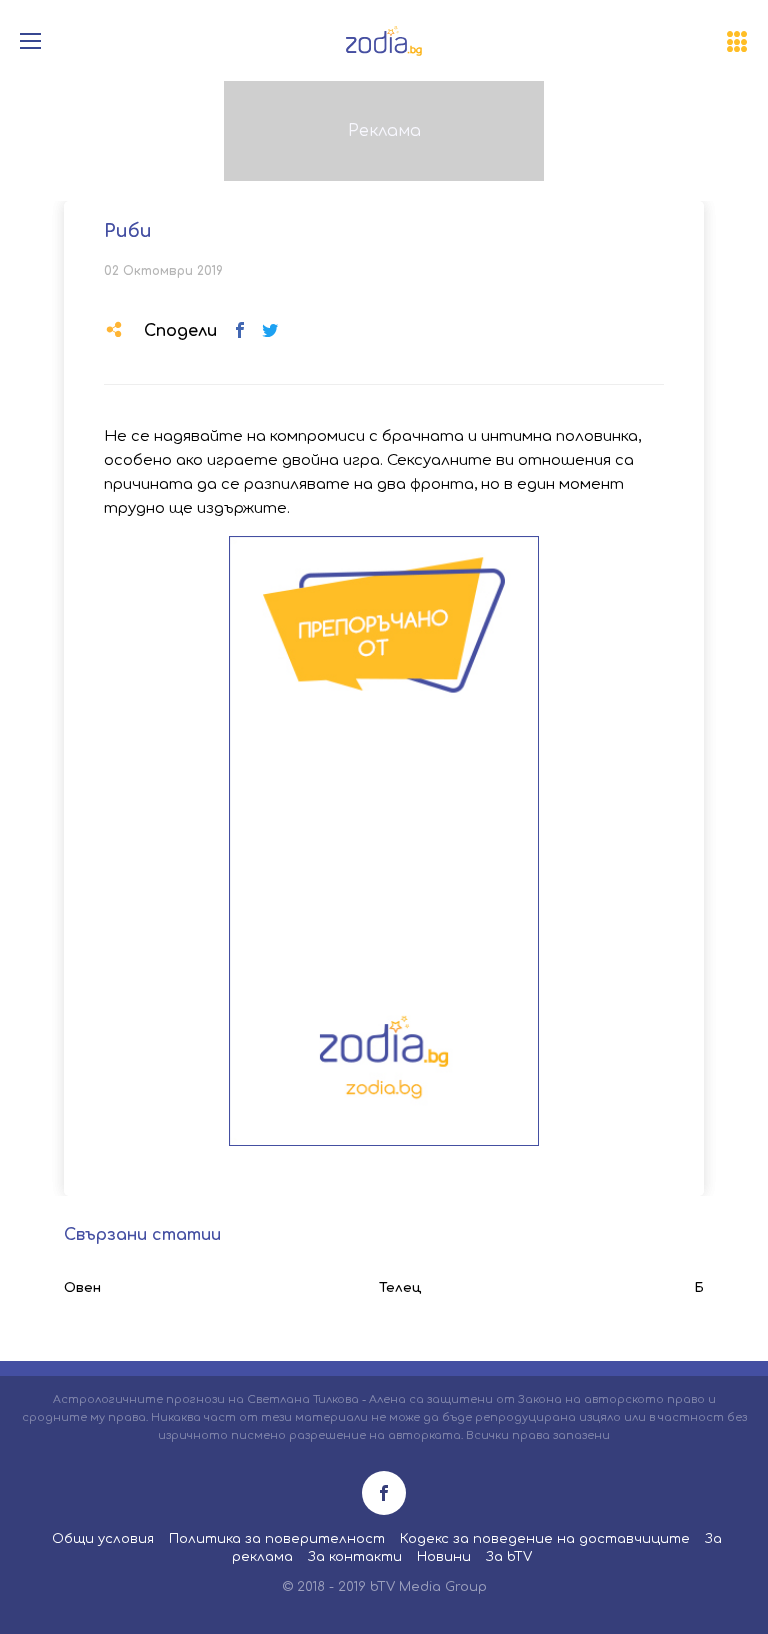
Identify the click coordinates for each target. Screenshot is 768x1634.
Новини (444, 1557)
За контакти (355, 1557)
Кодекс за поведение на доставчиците (545, 1539)
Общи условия (103, 1539)
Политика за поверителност (277, 1539)
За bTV (509, 1557)
